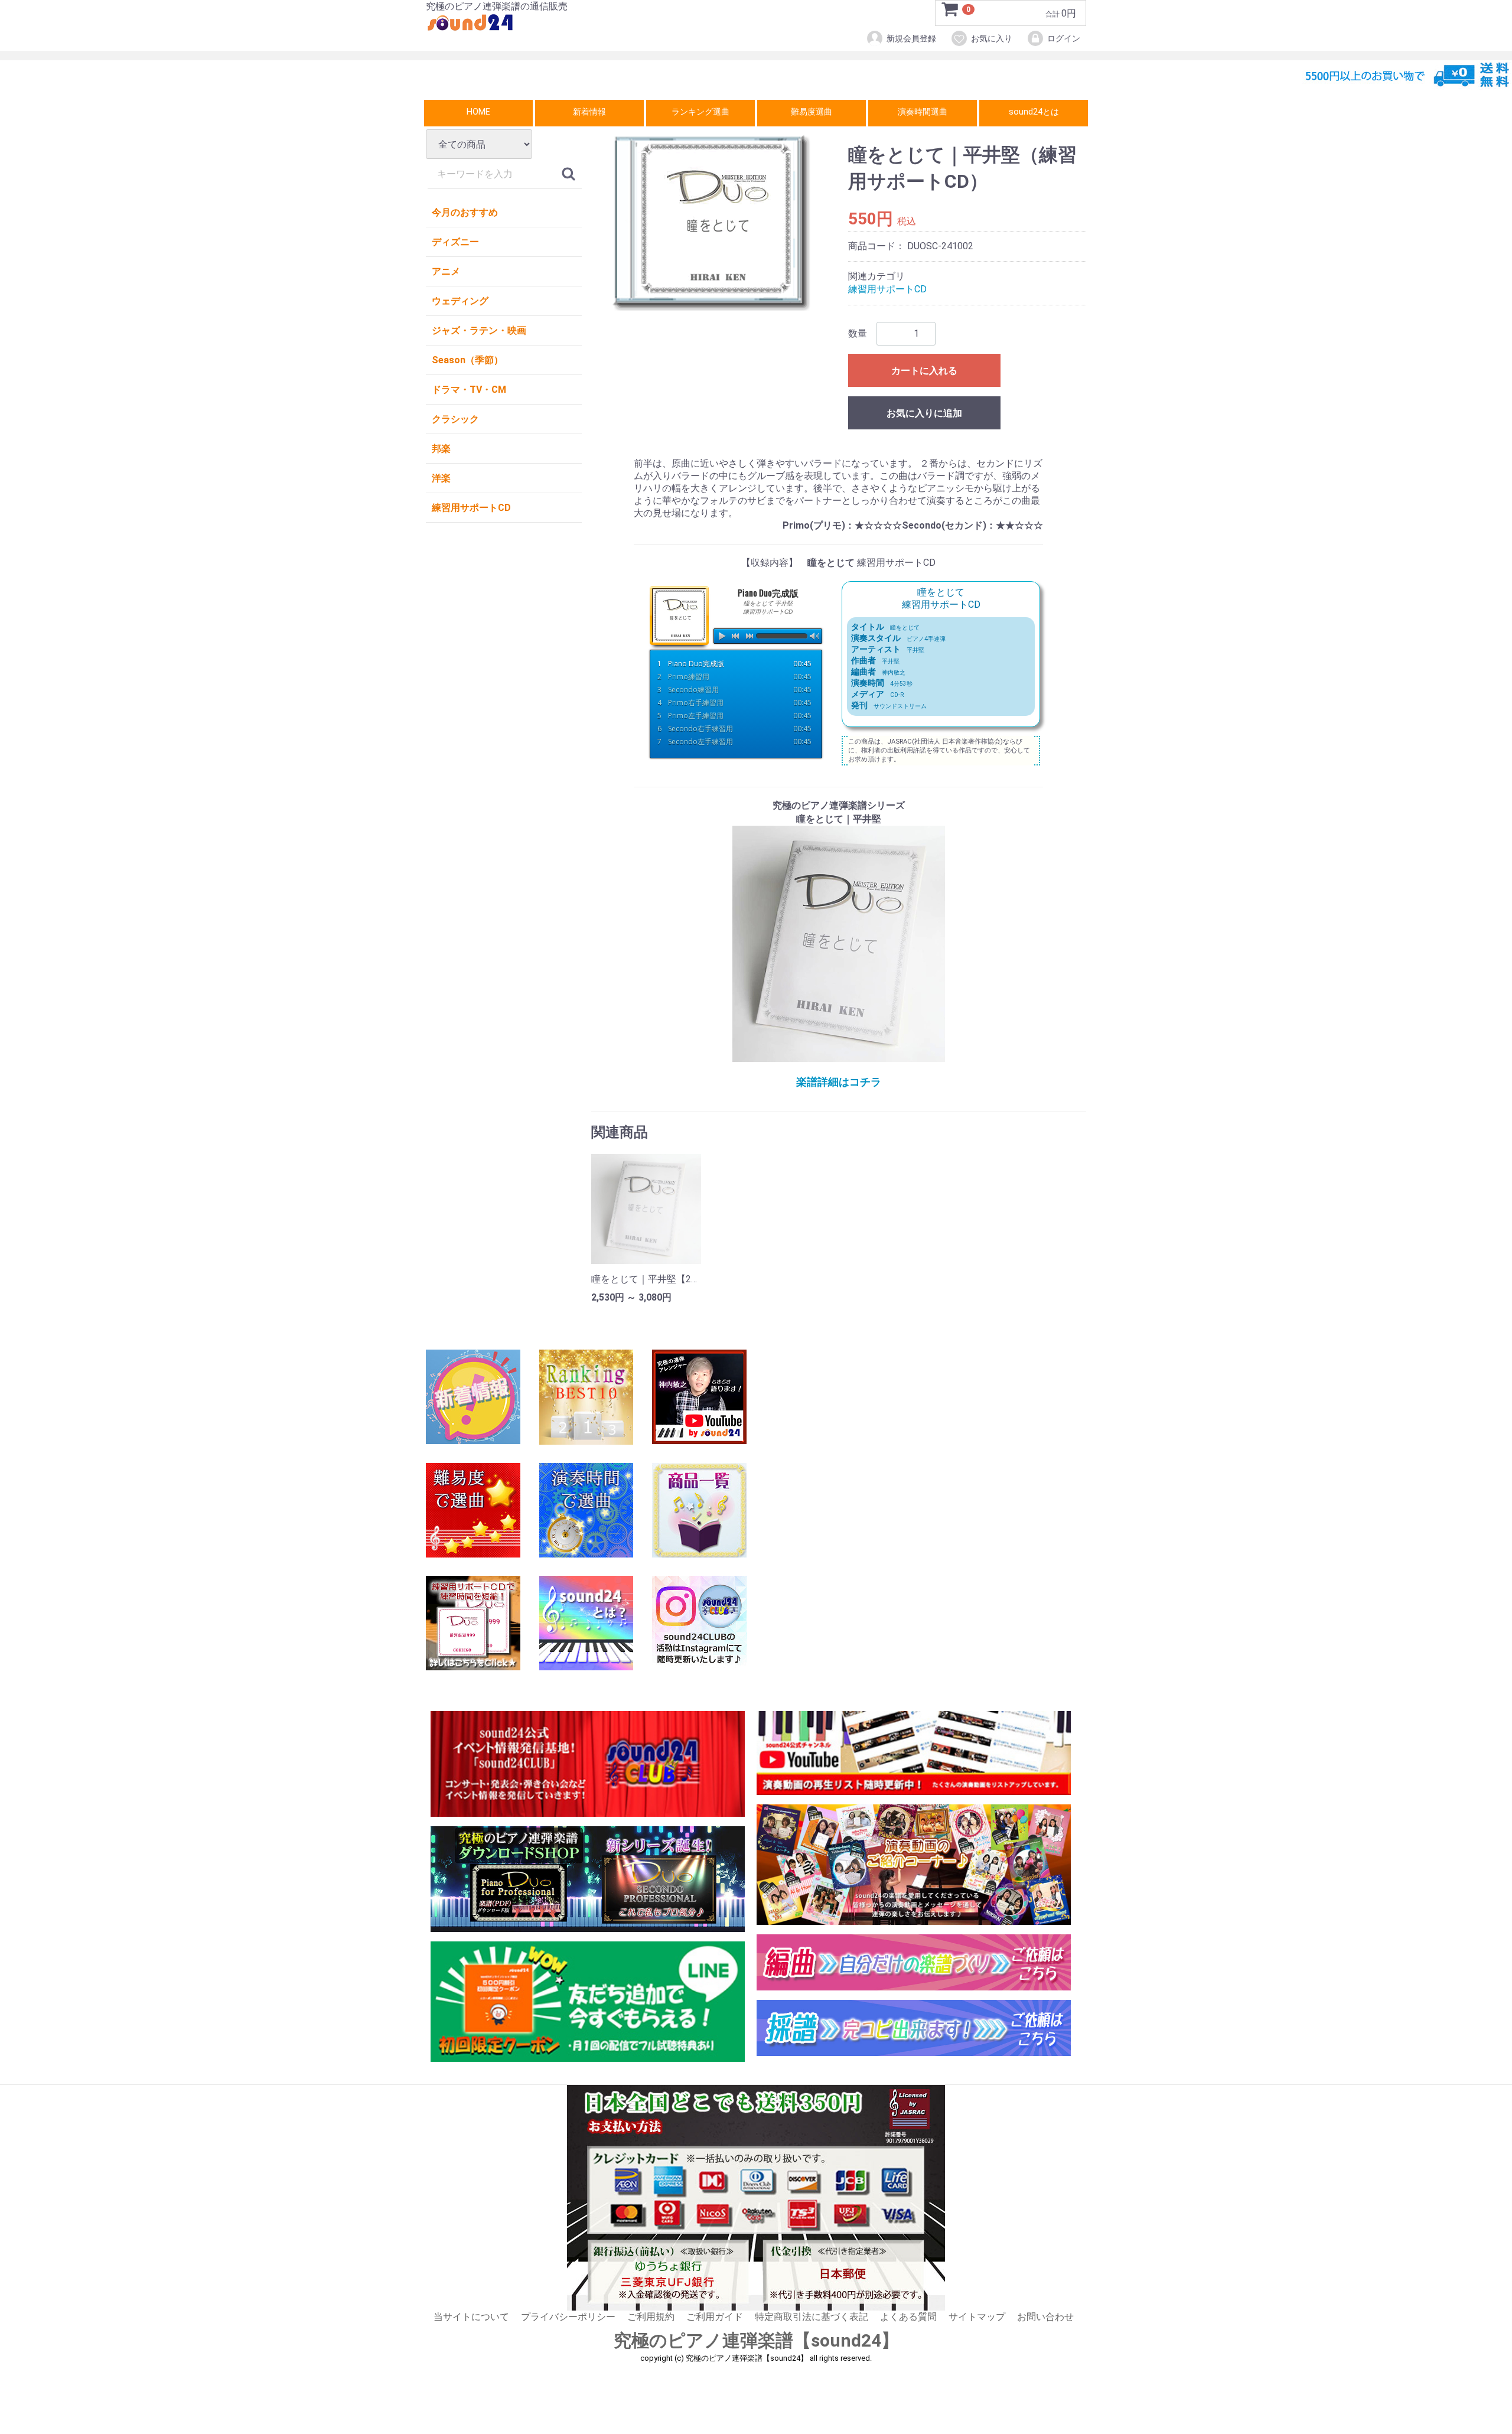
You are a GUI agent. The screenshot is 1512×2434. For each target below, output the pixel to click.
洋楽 (441, 478)
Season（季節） (467, 360)
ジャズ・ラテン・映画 (479, 330)
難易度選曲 (812, 112)
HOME (478, 112)
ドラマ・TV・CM (469, 390)
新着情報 (589, 112)
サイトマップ (977, 2317)
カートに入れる (924, 371)
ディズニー (455, 242)
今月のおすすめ (465, 212)
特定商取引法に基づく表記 (812, 2317)
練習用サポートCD (471, 508)
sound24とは (1034, 112)
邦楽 (441, 449)
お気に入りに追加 (924, 413)
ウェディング (460, 301)
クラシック (455, 419)
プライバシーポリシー (568, 2317)
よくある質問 (908, 2317)
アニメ (446, 271)
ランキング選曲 (700, 112)
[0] (950, 14)
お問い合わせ (1045, 2317)
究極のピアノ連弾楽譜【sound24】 (756, 2341)
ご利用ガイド (715, 2317)
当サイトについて (471, 2317)
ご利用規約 (651, 2317)
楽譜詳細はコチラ (839, 1082)
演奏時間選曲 (923, 112)
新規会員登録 (911, 38)
